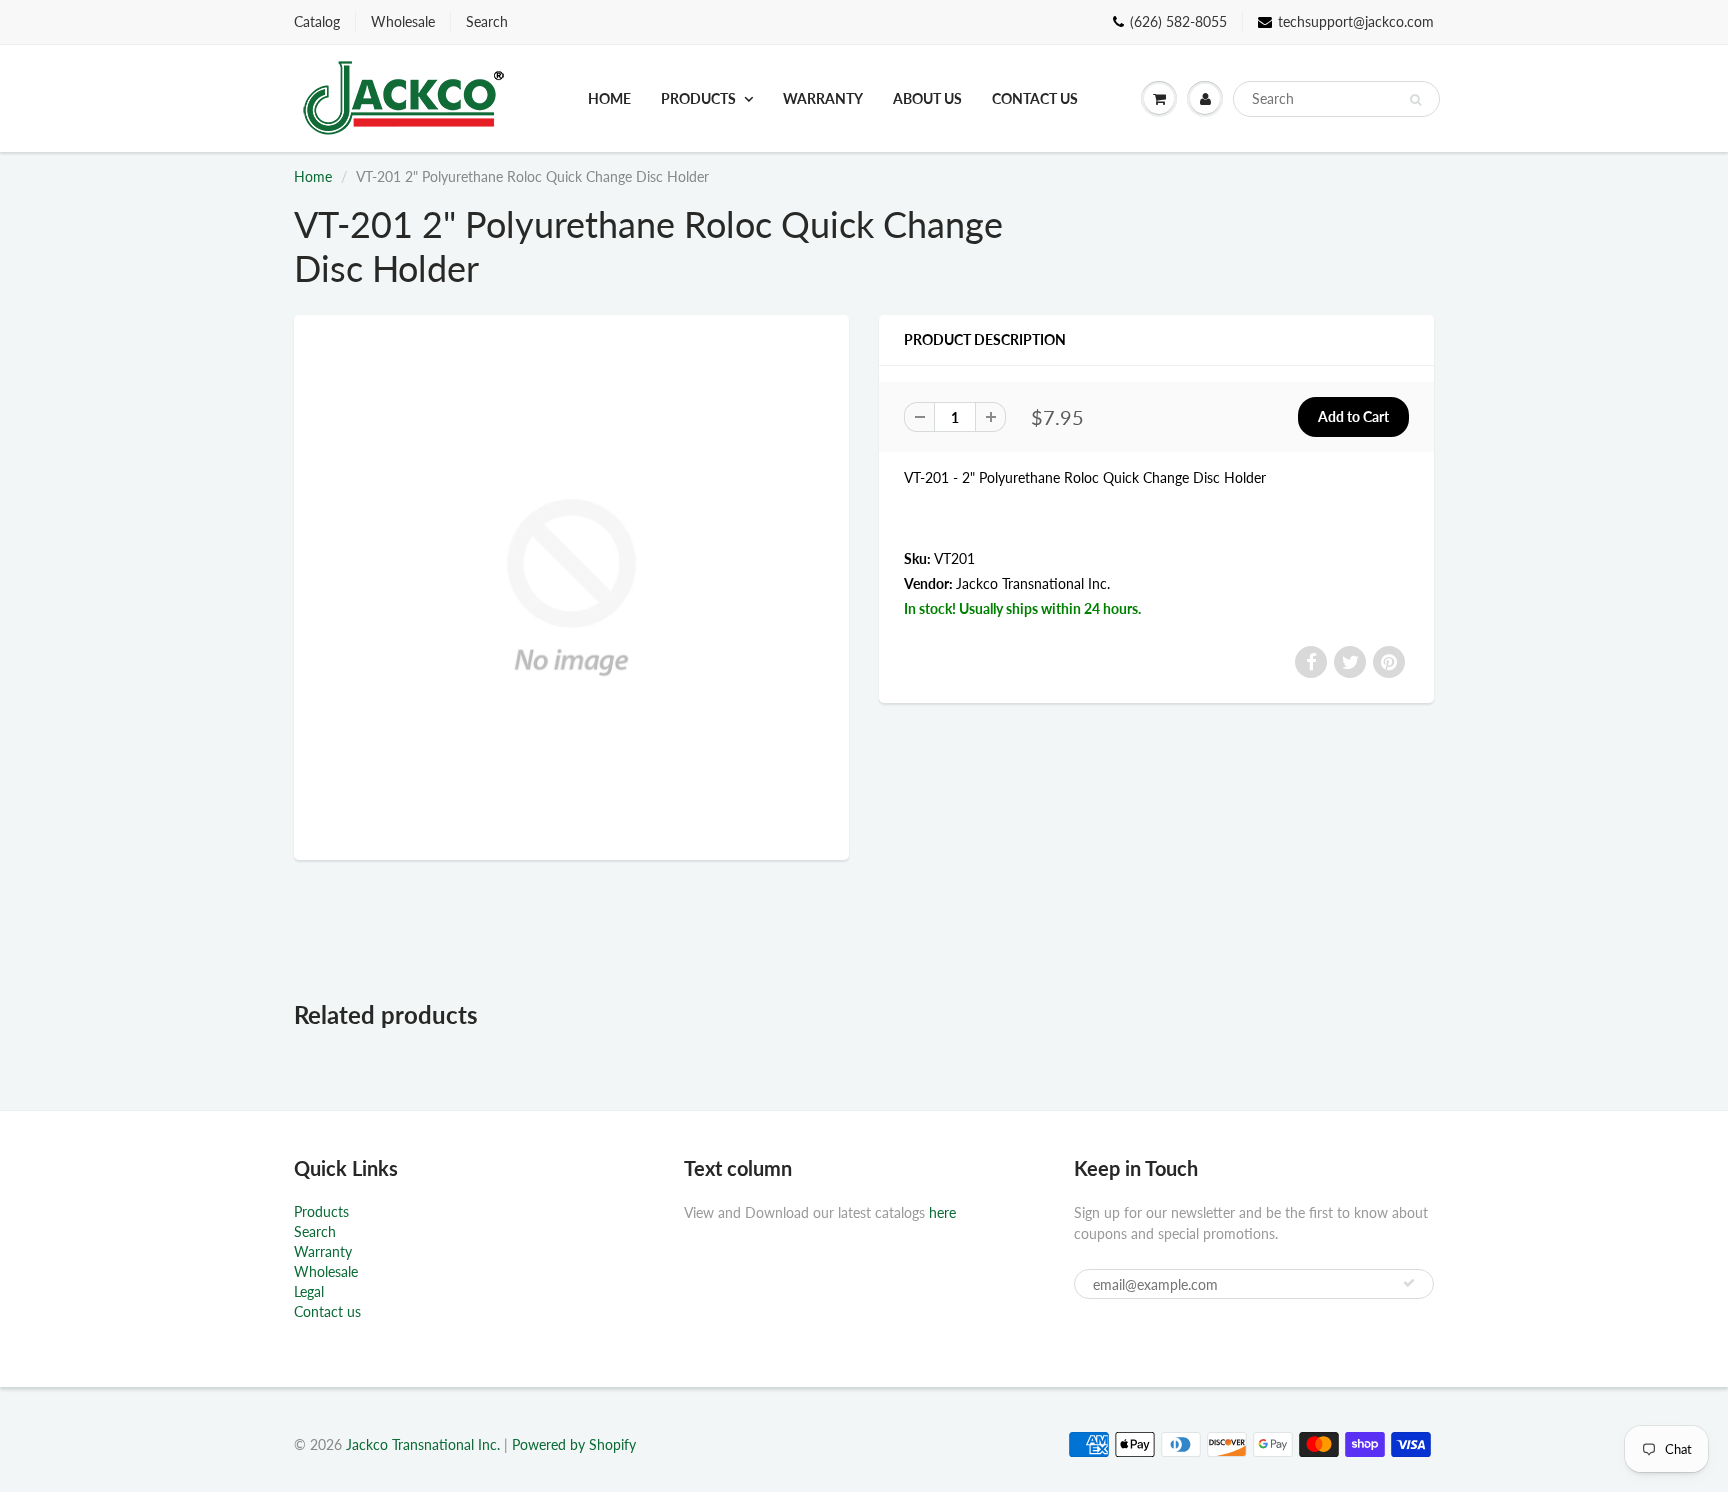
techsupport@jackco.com (1356, 21)
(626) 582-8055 (1178, 21)
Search (487, 21)
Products (698, 98)
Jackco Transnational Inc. (1033, 583)
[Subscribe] (1409, 1283)
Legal (309, 1291)
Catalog (317, 21)
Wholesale (403, 21)
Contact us (1035, 98)
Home (609, 98)
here (942, 1212)
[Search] (1415, 100)
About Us (927, 98)
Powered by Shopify (574, 1444)
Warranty (823, 98)
